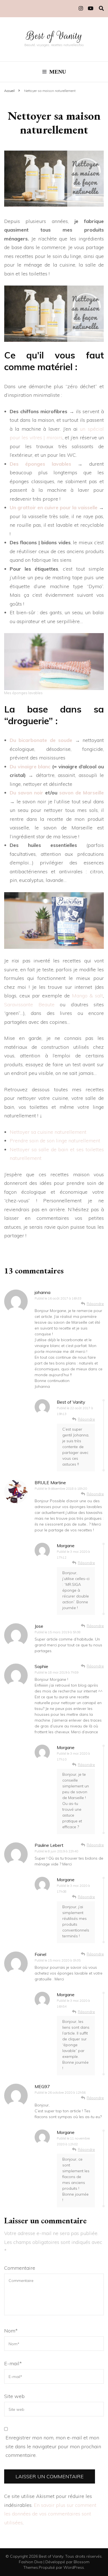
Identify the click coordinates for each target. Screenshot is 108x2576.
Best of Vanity (54, 36)
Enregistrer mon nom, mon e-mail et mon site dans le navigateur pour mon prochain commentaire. (53, 2446)
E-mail (13, 2363)
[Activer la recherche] (101, 8)
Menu (58, 72)
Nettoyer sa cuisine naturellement (48, 1132)
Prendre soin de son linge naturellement (55, 1141)
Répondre (95, 1304)
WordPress (74, 2567)
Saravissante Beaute (29, 1004)
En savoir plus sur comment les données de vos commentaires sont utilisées (50, 2514)
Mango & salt (88, 996)
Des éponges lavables (40, 464)
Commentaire (20, 2268)
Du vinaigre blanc (31, 767)
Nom (11, 2331)
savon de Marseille (82, 793)
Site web (14, 2396)
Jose (39, 1626)
